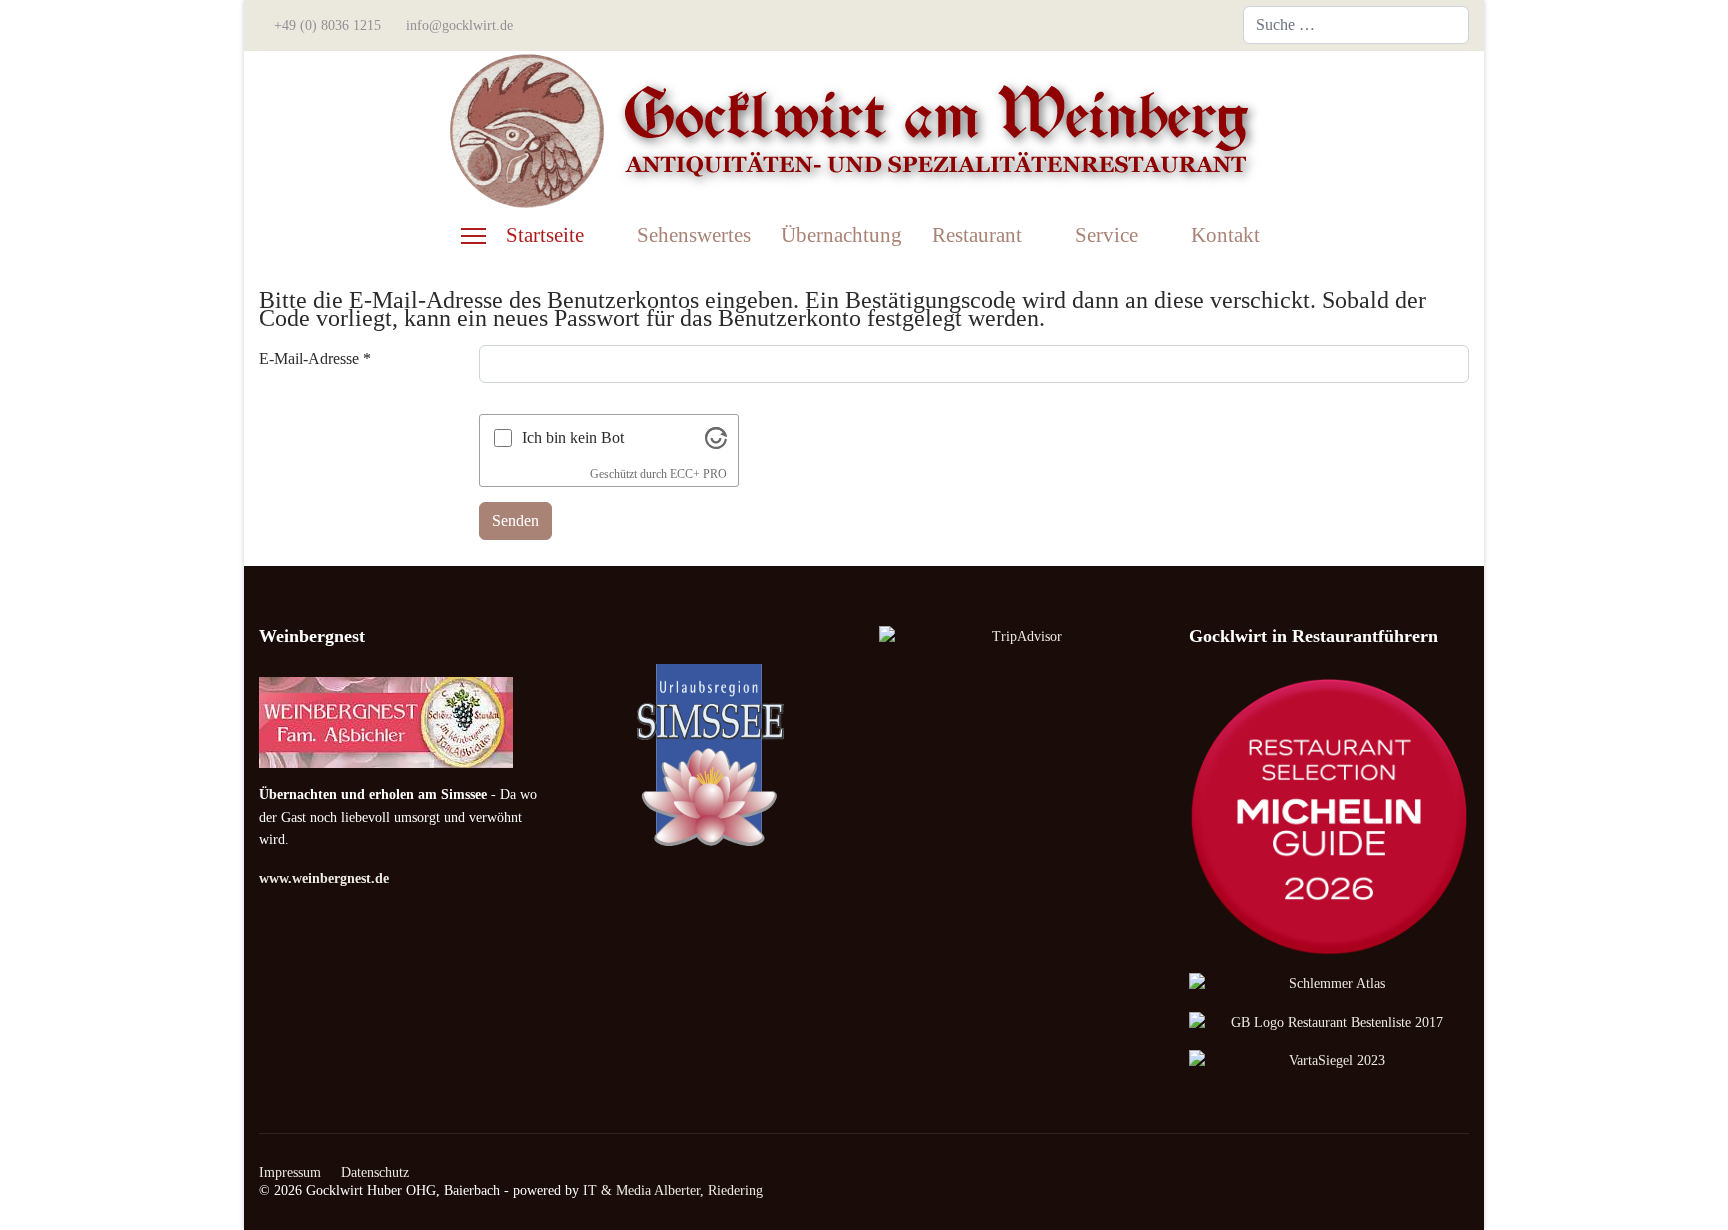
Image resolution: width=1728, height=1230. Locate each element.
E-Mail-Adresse (315, 358)
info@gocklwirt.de (459, 25)
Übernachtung (841, 235)
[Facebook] (1165, 24)
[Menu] (473, 236)
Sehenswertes (694, 235)
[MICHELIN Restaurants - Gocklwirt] (1329, 817)
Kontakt (1225, 235)
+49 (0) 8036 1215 (327, 25)
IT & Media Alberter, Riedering (673, 1190)
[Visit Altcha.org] (716, 436)
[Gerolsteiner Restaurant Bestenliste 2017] (1329, 1023)
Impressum (290, 1172)
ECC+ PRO (698, 474)
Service (1106, 235)
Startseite (545, 235)
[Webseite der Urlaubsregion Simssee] (709, 755)
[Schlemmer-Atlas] (1329, 984)
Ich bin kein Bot (573, 437)
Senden (515, 520)
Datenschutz (375, 1172)
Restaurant (977, 235)
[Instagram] (1197, 24)
